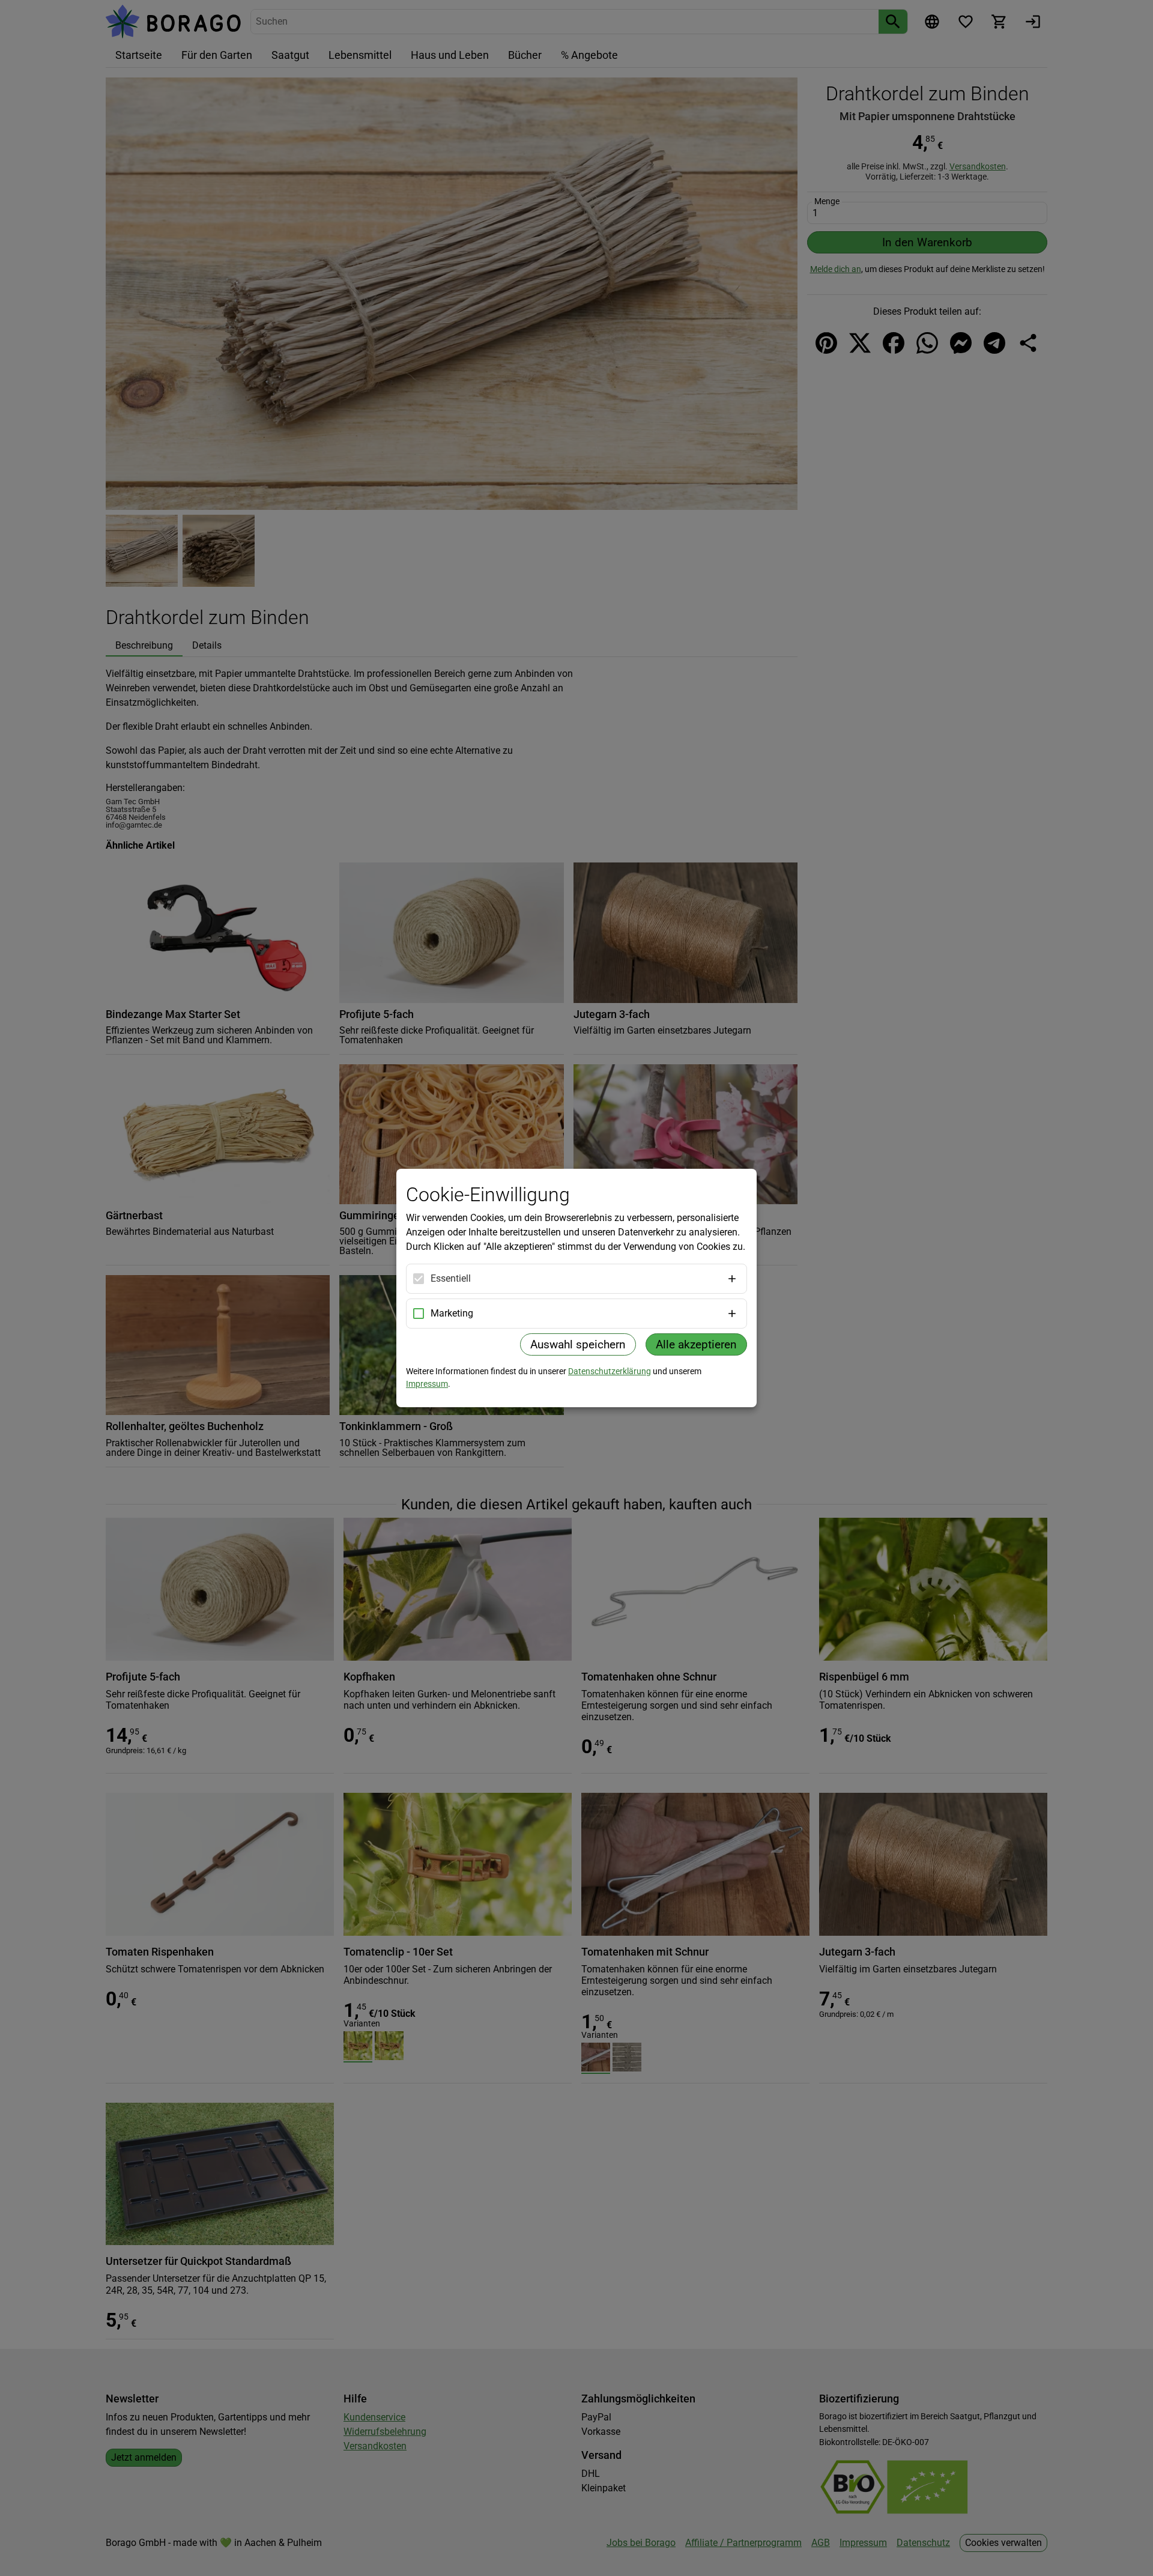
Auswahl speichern (578, 1344)
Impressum (427, 1384)
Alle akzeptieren (696, 1344)
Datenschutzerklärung (610, 1371)
